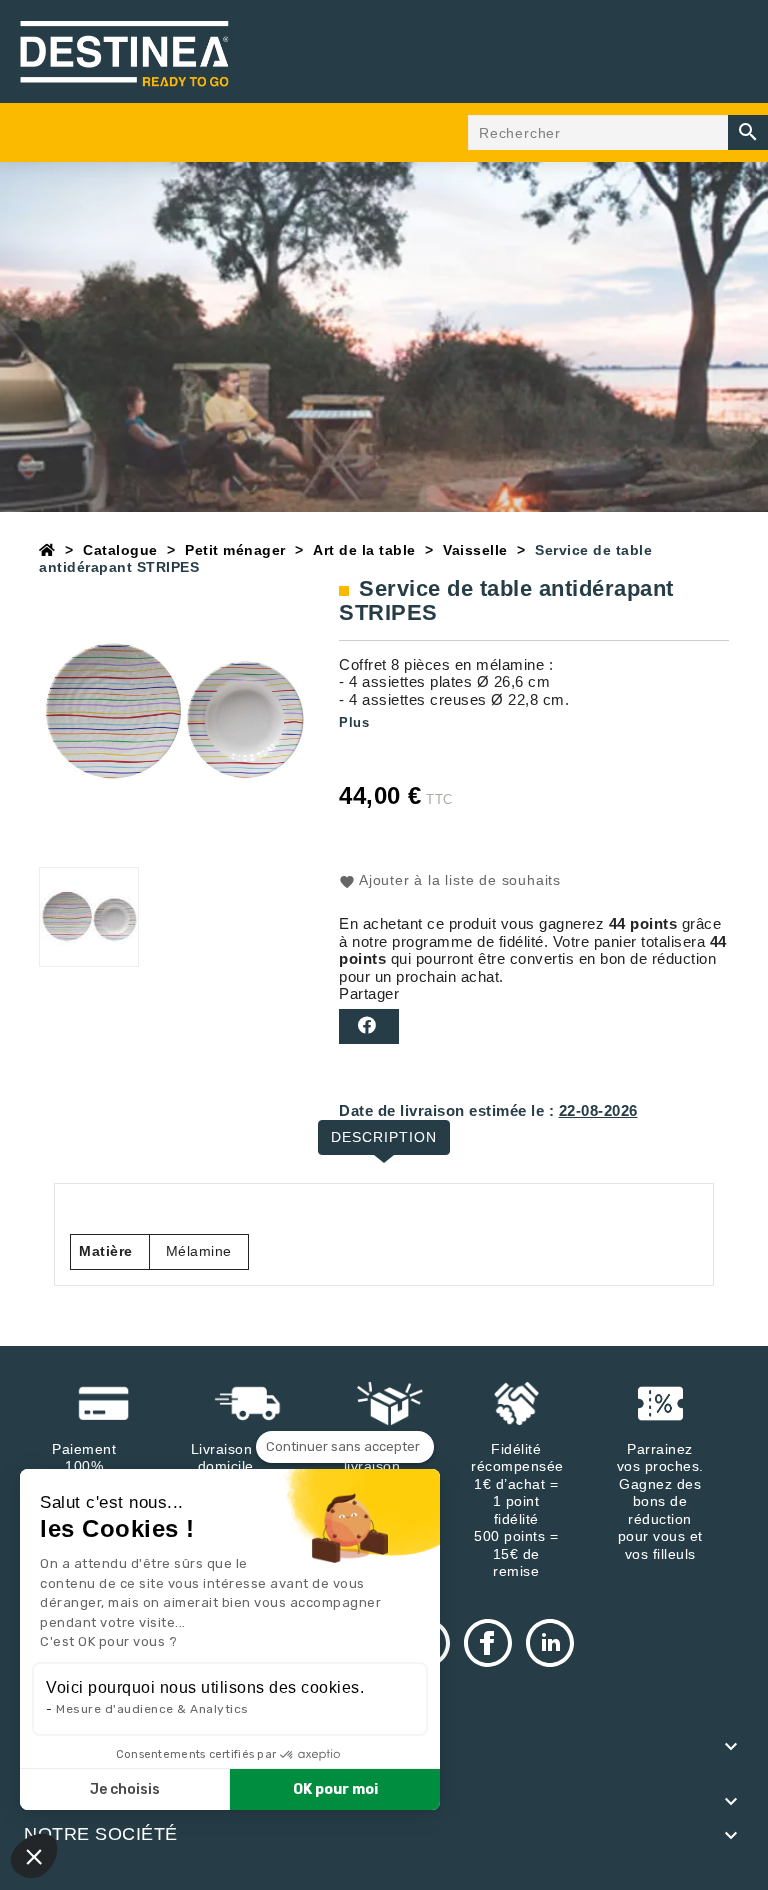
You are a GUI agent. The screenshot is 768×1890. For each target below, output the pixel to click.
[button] (34, 1856)
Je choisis (125, 1789)
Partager (369, 1026)
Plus (354, 722)
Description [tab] (384, 1137)
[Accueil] (47, 550)
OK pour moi (335, 1789)
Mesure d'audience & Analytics (152, 1709)
